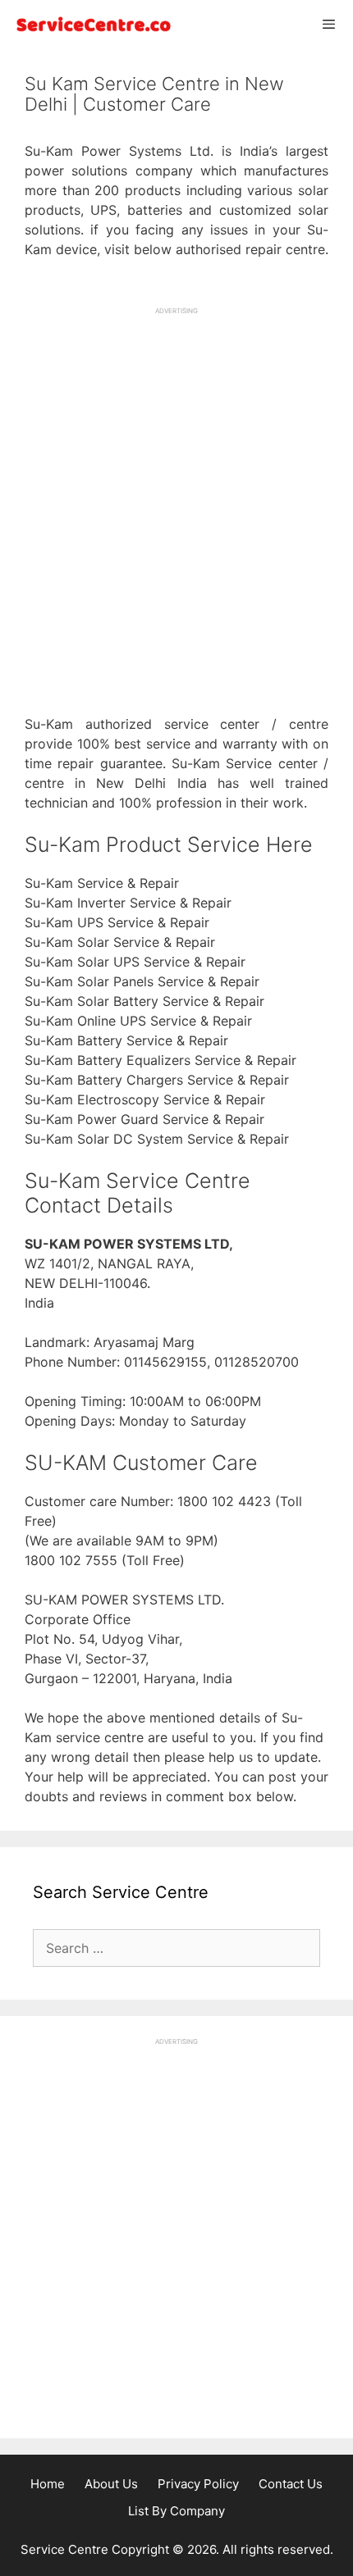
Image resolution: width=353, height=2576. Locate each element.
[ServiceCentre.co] (90, 24)
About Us (111, 2484)
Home (48, 2484)
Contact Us (291, 2484)
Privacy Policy (198, 2484)
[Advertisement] (176, 492)
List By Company (176, 2511)
